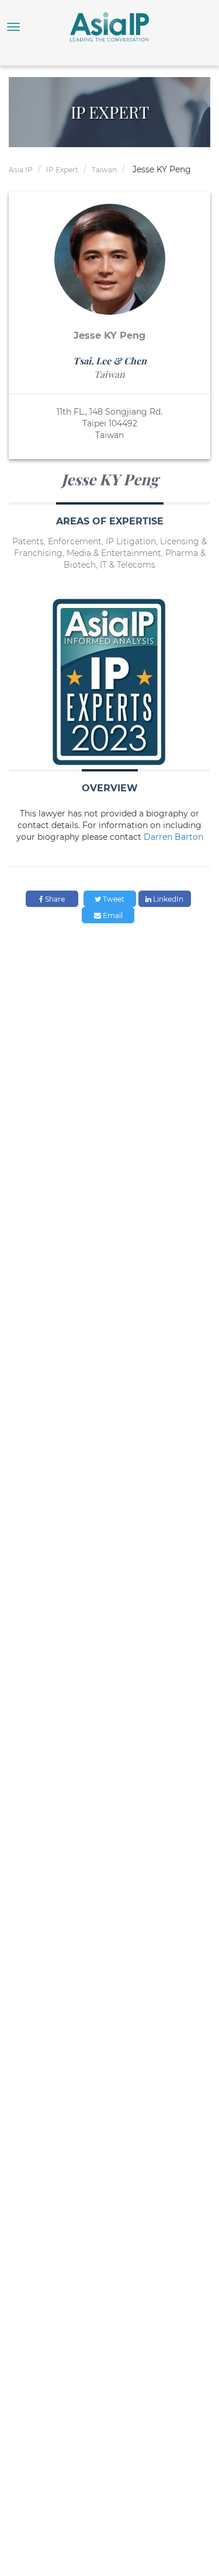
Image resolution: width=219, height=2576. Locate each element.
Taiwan (104, 170)
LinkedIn (167, 899)
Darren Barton (173, 837)
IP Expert (62, 170)
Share (54, 899)
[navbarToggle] (13, 27)
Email (112, 915)
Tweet (113, 899)
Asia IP (21, 170)
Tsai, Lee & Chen (110, 361)
